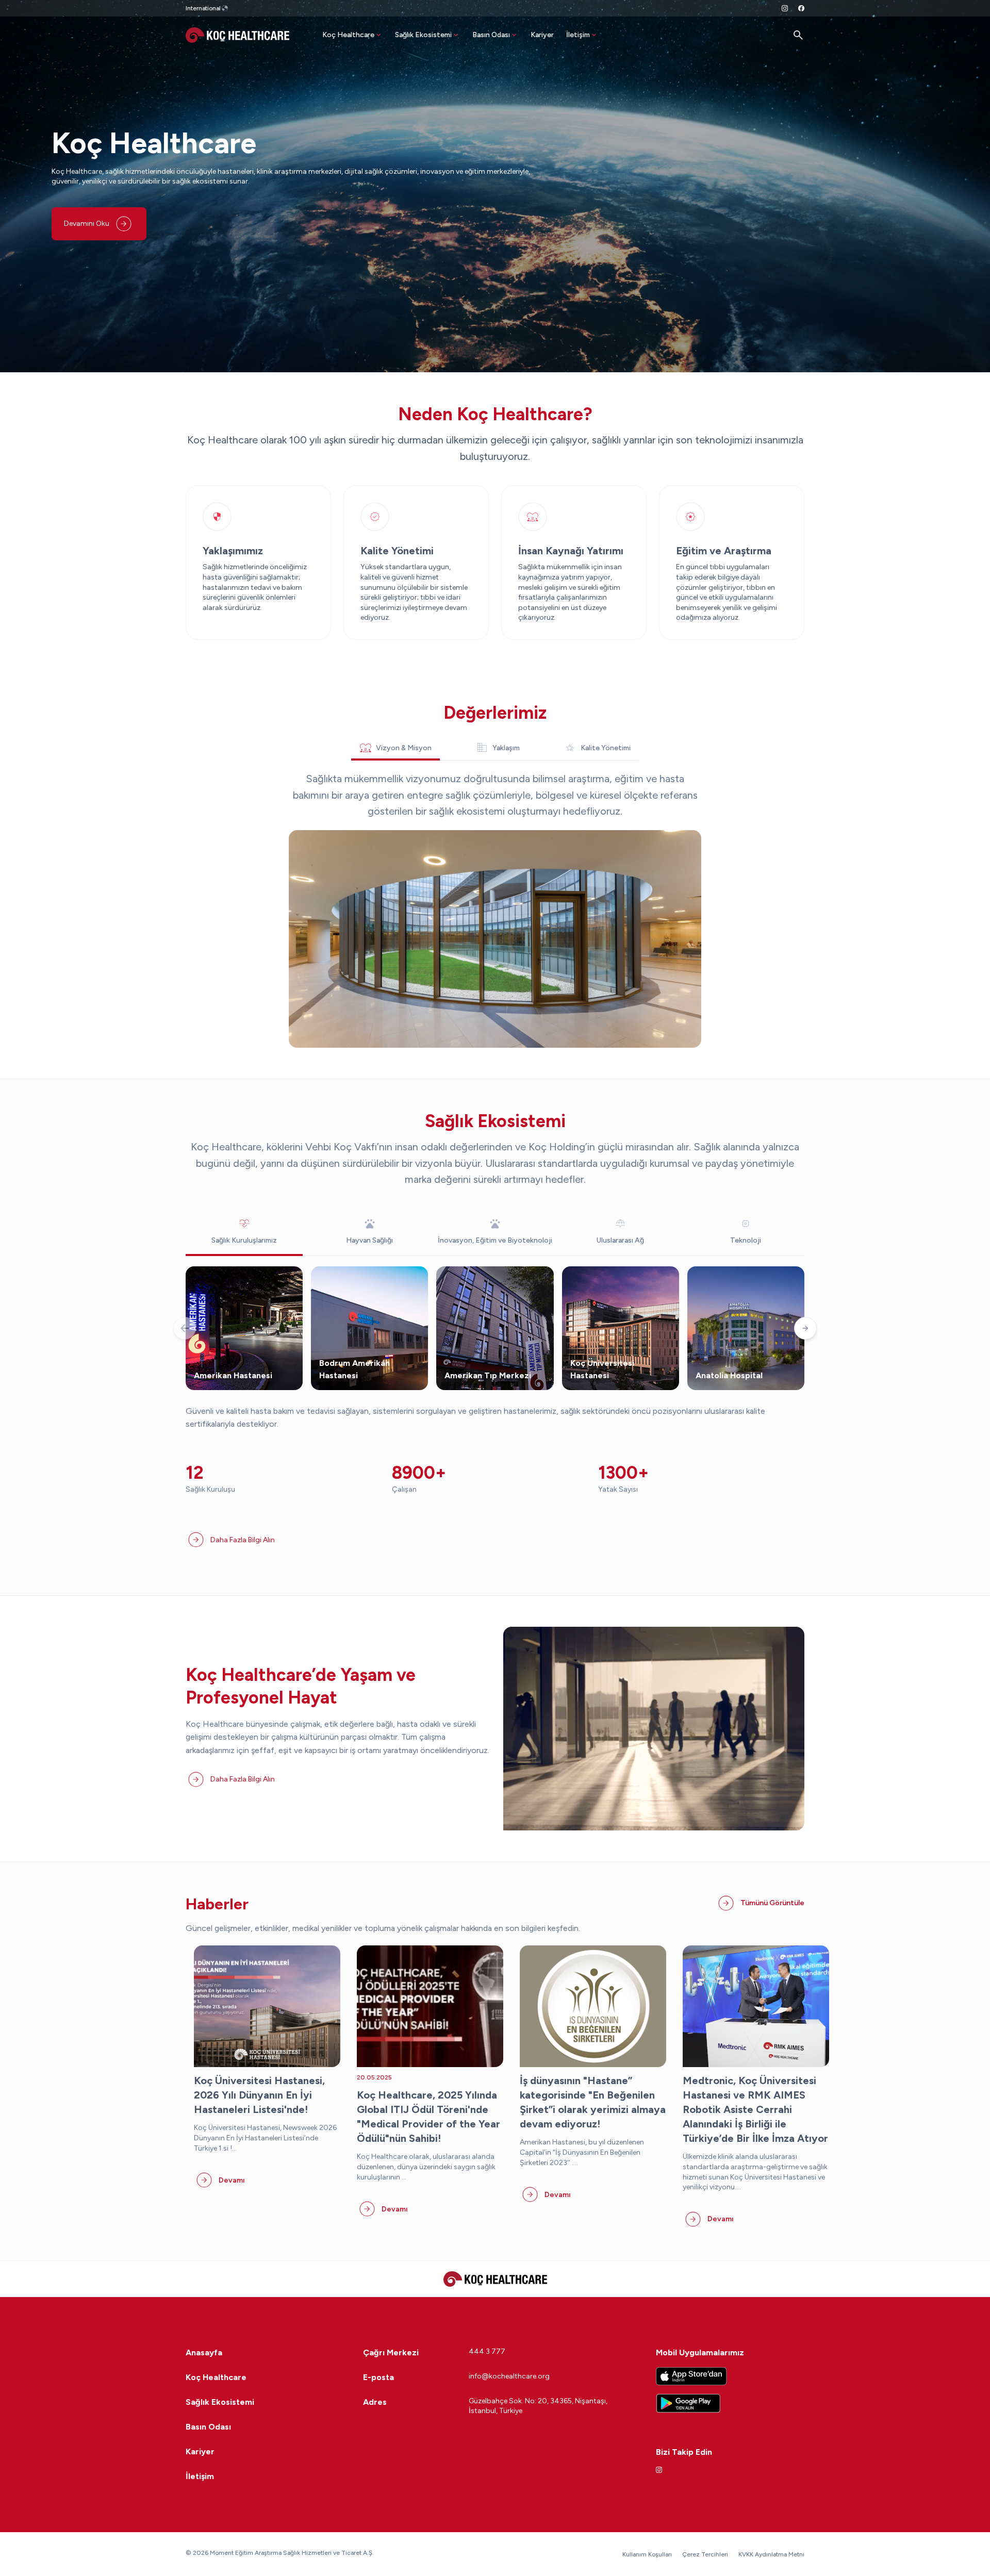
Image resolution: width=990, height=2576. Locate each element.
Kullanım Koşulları (647, 2554)
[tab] (395, 748)
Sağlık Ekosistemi (423, 35)
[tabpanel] (495, 909)
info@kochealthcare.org (509, 2376)
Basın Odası (491, 35)
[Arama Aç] (798, 35)
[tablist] (495, 748)
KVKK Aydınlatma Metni (771, 2554)
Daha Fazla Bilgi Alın (243, 1540)
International (203, 8)
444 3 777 (487, 2351)
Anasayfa (204, 2352)
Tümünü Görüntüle (772, 1903)
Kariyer (542, 35)
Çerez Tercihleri (705, 2554)
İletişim (578, 35)
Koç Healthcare (348, 35)
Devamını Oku (87, 224)
